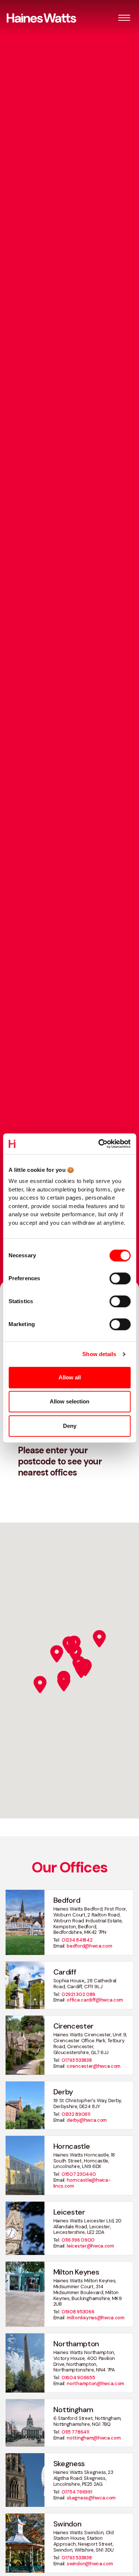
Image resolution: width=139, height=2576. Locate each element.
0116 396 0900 (78, 2240)
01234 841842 (77, 1940)
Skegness (69, 2464)
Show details (99, 1354)
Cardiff (65, 1972)
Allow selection (69, 1401)
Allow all (70, 1377)
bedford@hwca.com (89, 1946)
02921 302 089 (78, 1994)
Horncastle (72, 2146)
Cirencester (74, 2026)
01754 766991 (77, 2492)
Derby (63, 2092)
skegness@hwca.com (91, 2498)
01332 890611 (76, 2114)
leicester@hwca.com (90, 2246)
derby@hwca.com (87, 2120)
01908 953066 (78, 2312)
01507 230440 (79, 2174)
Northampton (76, 2344)
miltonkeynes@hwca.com (95, 2318)
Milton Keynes (76, 2272)
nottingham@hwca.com (94, 2438)
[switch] (120, 1278)
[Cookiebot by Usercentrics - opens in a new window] (99, 1144)
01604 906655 (78, 2378)
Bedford (67, 1900)
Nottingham (73, 2410)
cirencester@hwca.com (94, 2066)
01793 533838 (77, 2060)
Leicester (69, 2212)
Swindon (67, 2524)
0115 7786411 (75, 2432)
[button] (124, 18)
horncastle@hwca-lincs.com (82, 2183)
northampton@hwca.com (95, 2383)
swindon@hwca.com (90, 2564)
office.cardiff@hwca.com (95, 2000)
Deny (70, 1426)
